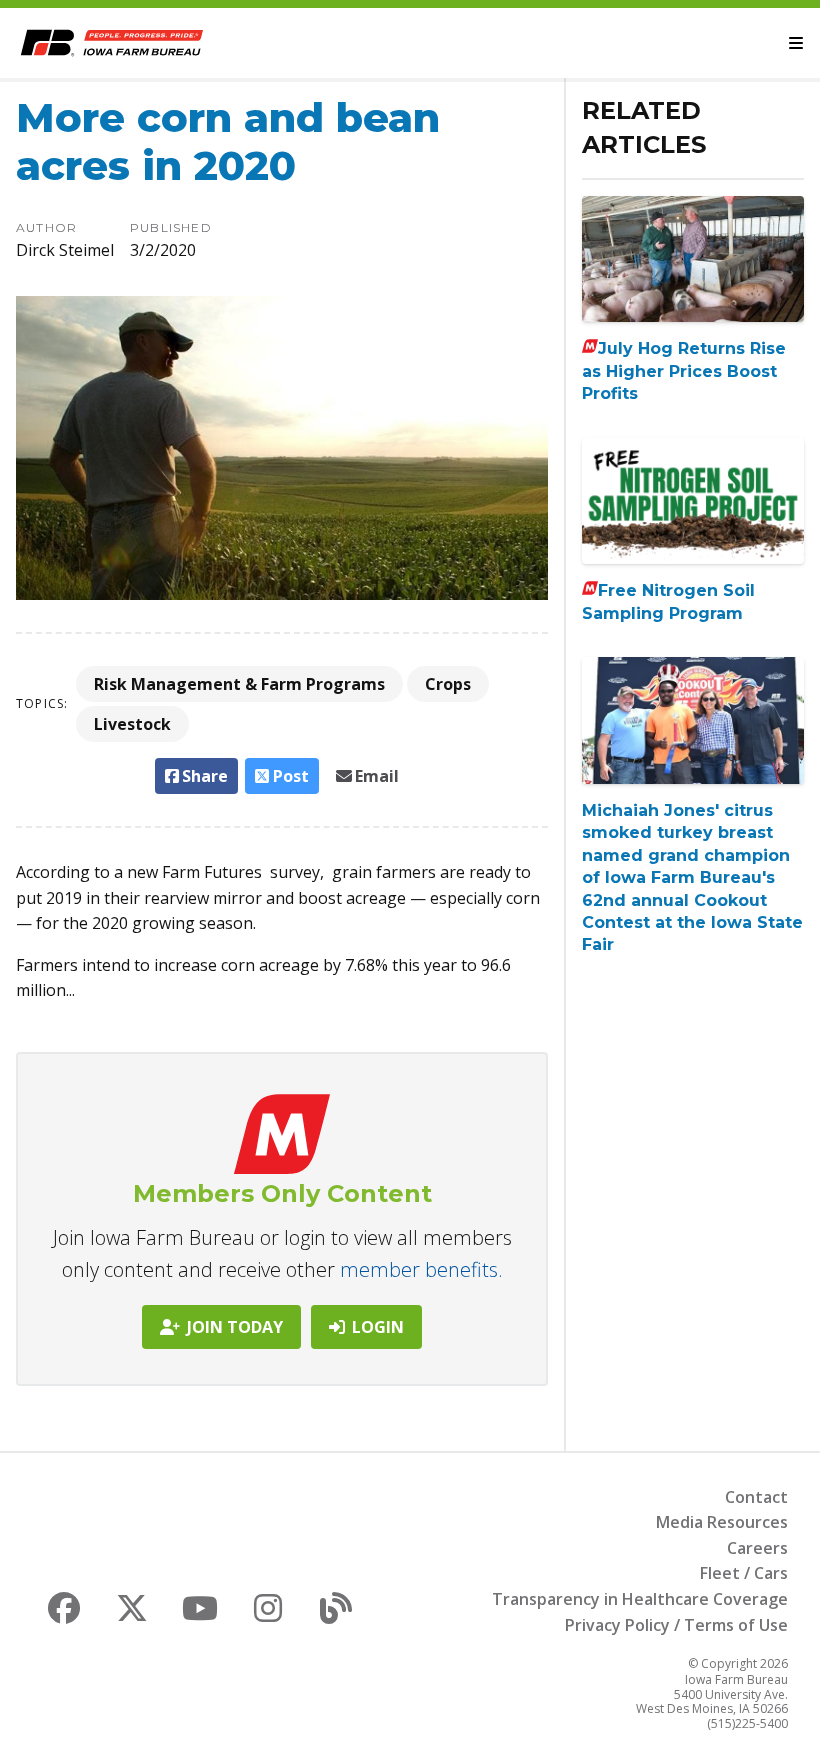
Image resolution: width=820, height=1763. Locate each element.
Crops (448, 684)
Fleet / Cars (744, 1573)
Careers (757, 1548)
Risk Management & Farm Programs (239, 684)
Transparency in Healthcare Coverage (640, 1599)
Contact (756, 1497)
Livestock (132, 724)
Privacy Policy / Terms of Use (676, 1625)
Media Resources (722, 1522)
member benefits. (421, 1269)
